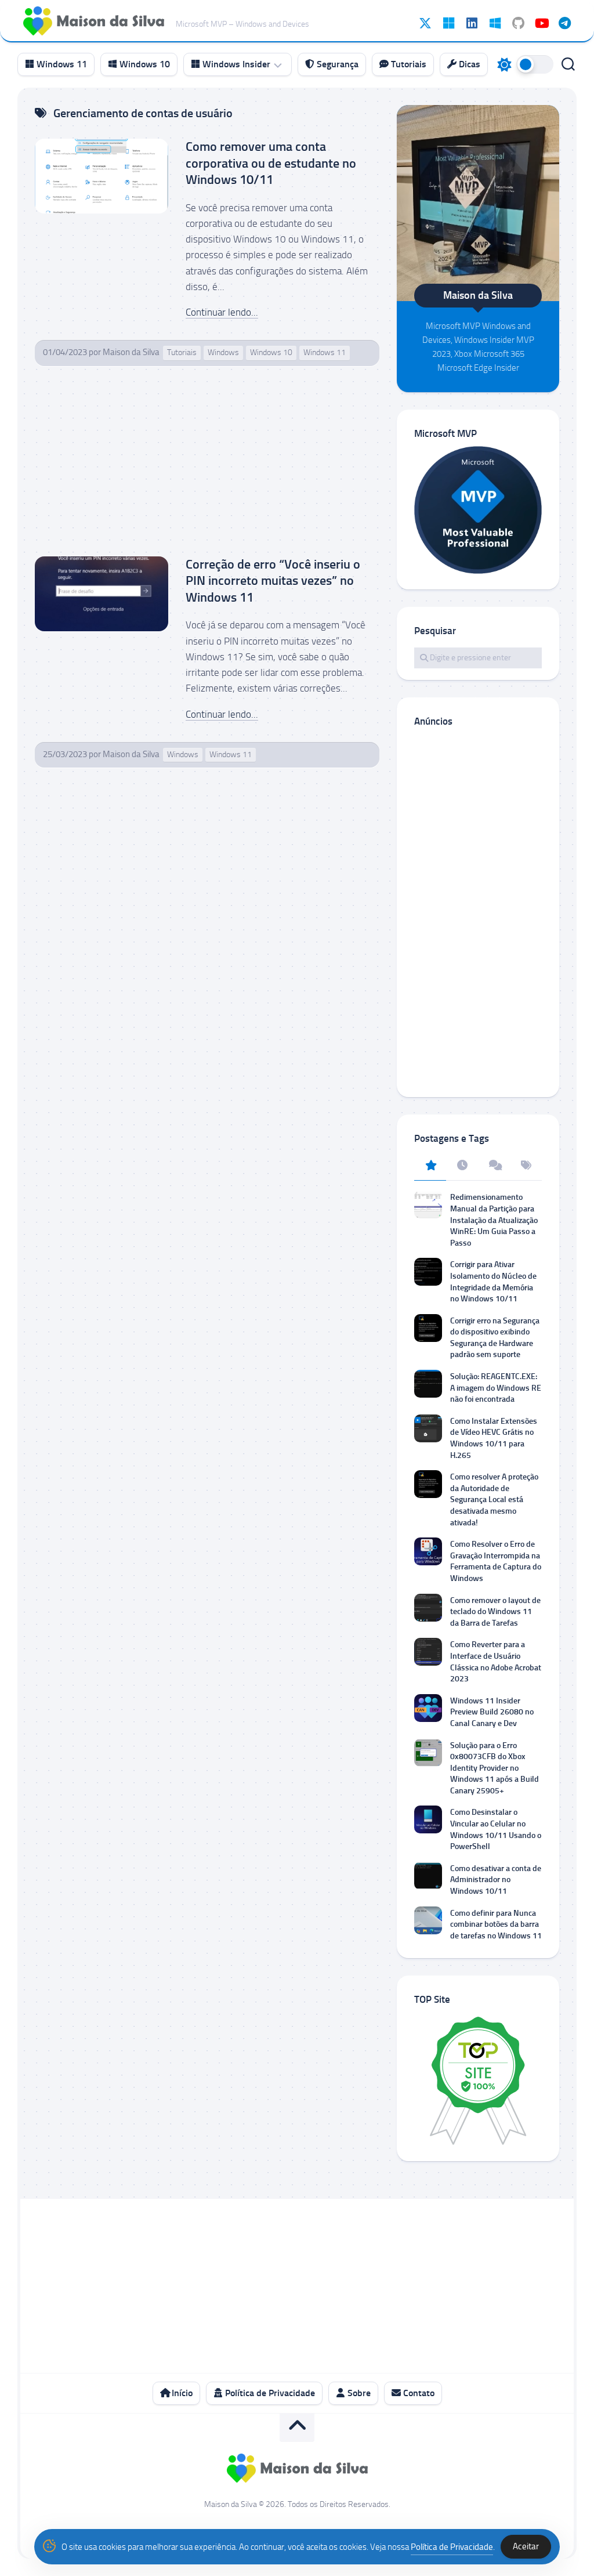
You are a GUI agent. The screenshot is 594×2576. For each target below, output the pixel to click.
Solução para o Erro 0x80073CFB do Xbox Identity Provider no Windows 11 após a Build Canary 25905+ (495, 1768)
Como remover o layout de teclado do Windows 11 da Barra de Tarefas (495, 1612)
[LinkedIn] (472, 23)
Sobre (358, 2393)
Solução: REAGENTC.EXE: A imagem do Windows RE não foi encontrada (496, 1388)
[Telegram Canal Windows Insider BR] (564, 23)
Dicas (468, 64)
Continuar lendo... (222, 312)
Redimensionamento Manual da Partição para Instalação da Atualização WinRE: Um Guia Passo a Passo (494, 1220)
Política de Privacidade (269, 2393)
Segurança (336, 64)
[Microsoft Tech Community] (448, 23)
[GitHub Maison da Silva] (518, 23)
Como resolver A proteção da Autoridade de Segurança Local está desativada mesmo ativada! (494, 1499)
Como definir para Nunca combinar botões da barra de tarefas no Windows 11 (496, 1924)
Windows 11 (61, 64)
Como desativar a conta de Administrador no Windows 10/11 (496, 1880)
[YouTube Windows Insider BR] (541, 23)
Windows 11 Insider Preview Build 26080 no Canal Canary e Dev (492, 1712)
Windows (223, 352)
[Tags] (526, 1166)
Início (181, 2393)
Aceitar (526, 2546)
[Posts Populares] (430, 1166)
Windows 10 (144, 64)
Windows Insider (235, 64)
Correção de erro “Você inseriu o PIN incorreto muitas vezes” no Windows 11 (273, 581)
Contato (418, 2393)
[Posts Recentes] (462, 1166)
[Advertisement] (207, 471)
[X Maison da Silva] (425, 23)
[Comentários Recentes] (494, 1166)
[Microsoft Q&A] (495, 23)
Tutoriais (408, 64)
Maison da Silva (131, 352)
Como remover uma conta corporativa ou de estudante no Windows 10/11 (271, 163)
